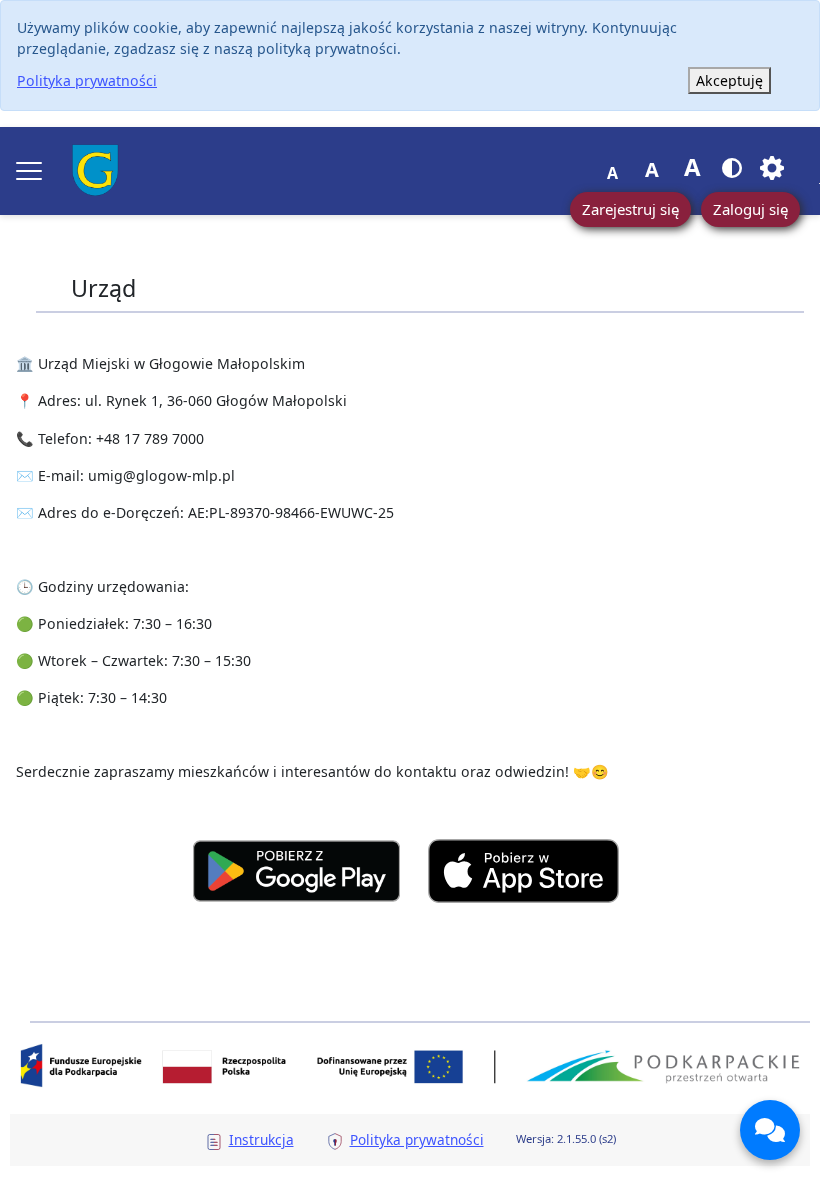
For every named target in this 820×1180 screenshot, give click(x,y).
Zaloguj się (750, 209)
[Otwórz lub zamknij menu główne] (29, 171)
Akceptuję (729, 80)
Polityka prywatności (87, 80)
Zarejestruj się (630, 209)
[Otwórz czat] (770, 1130)
